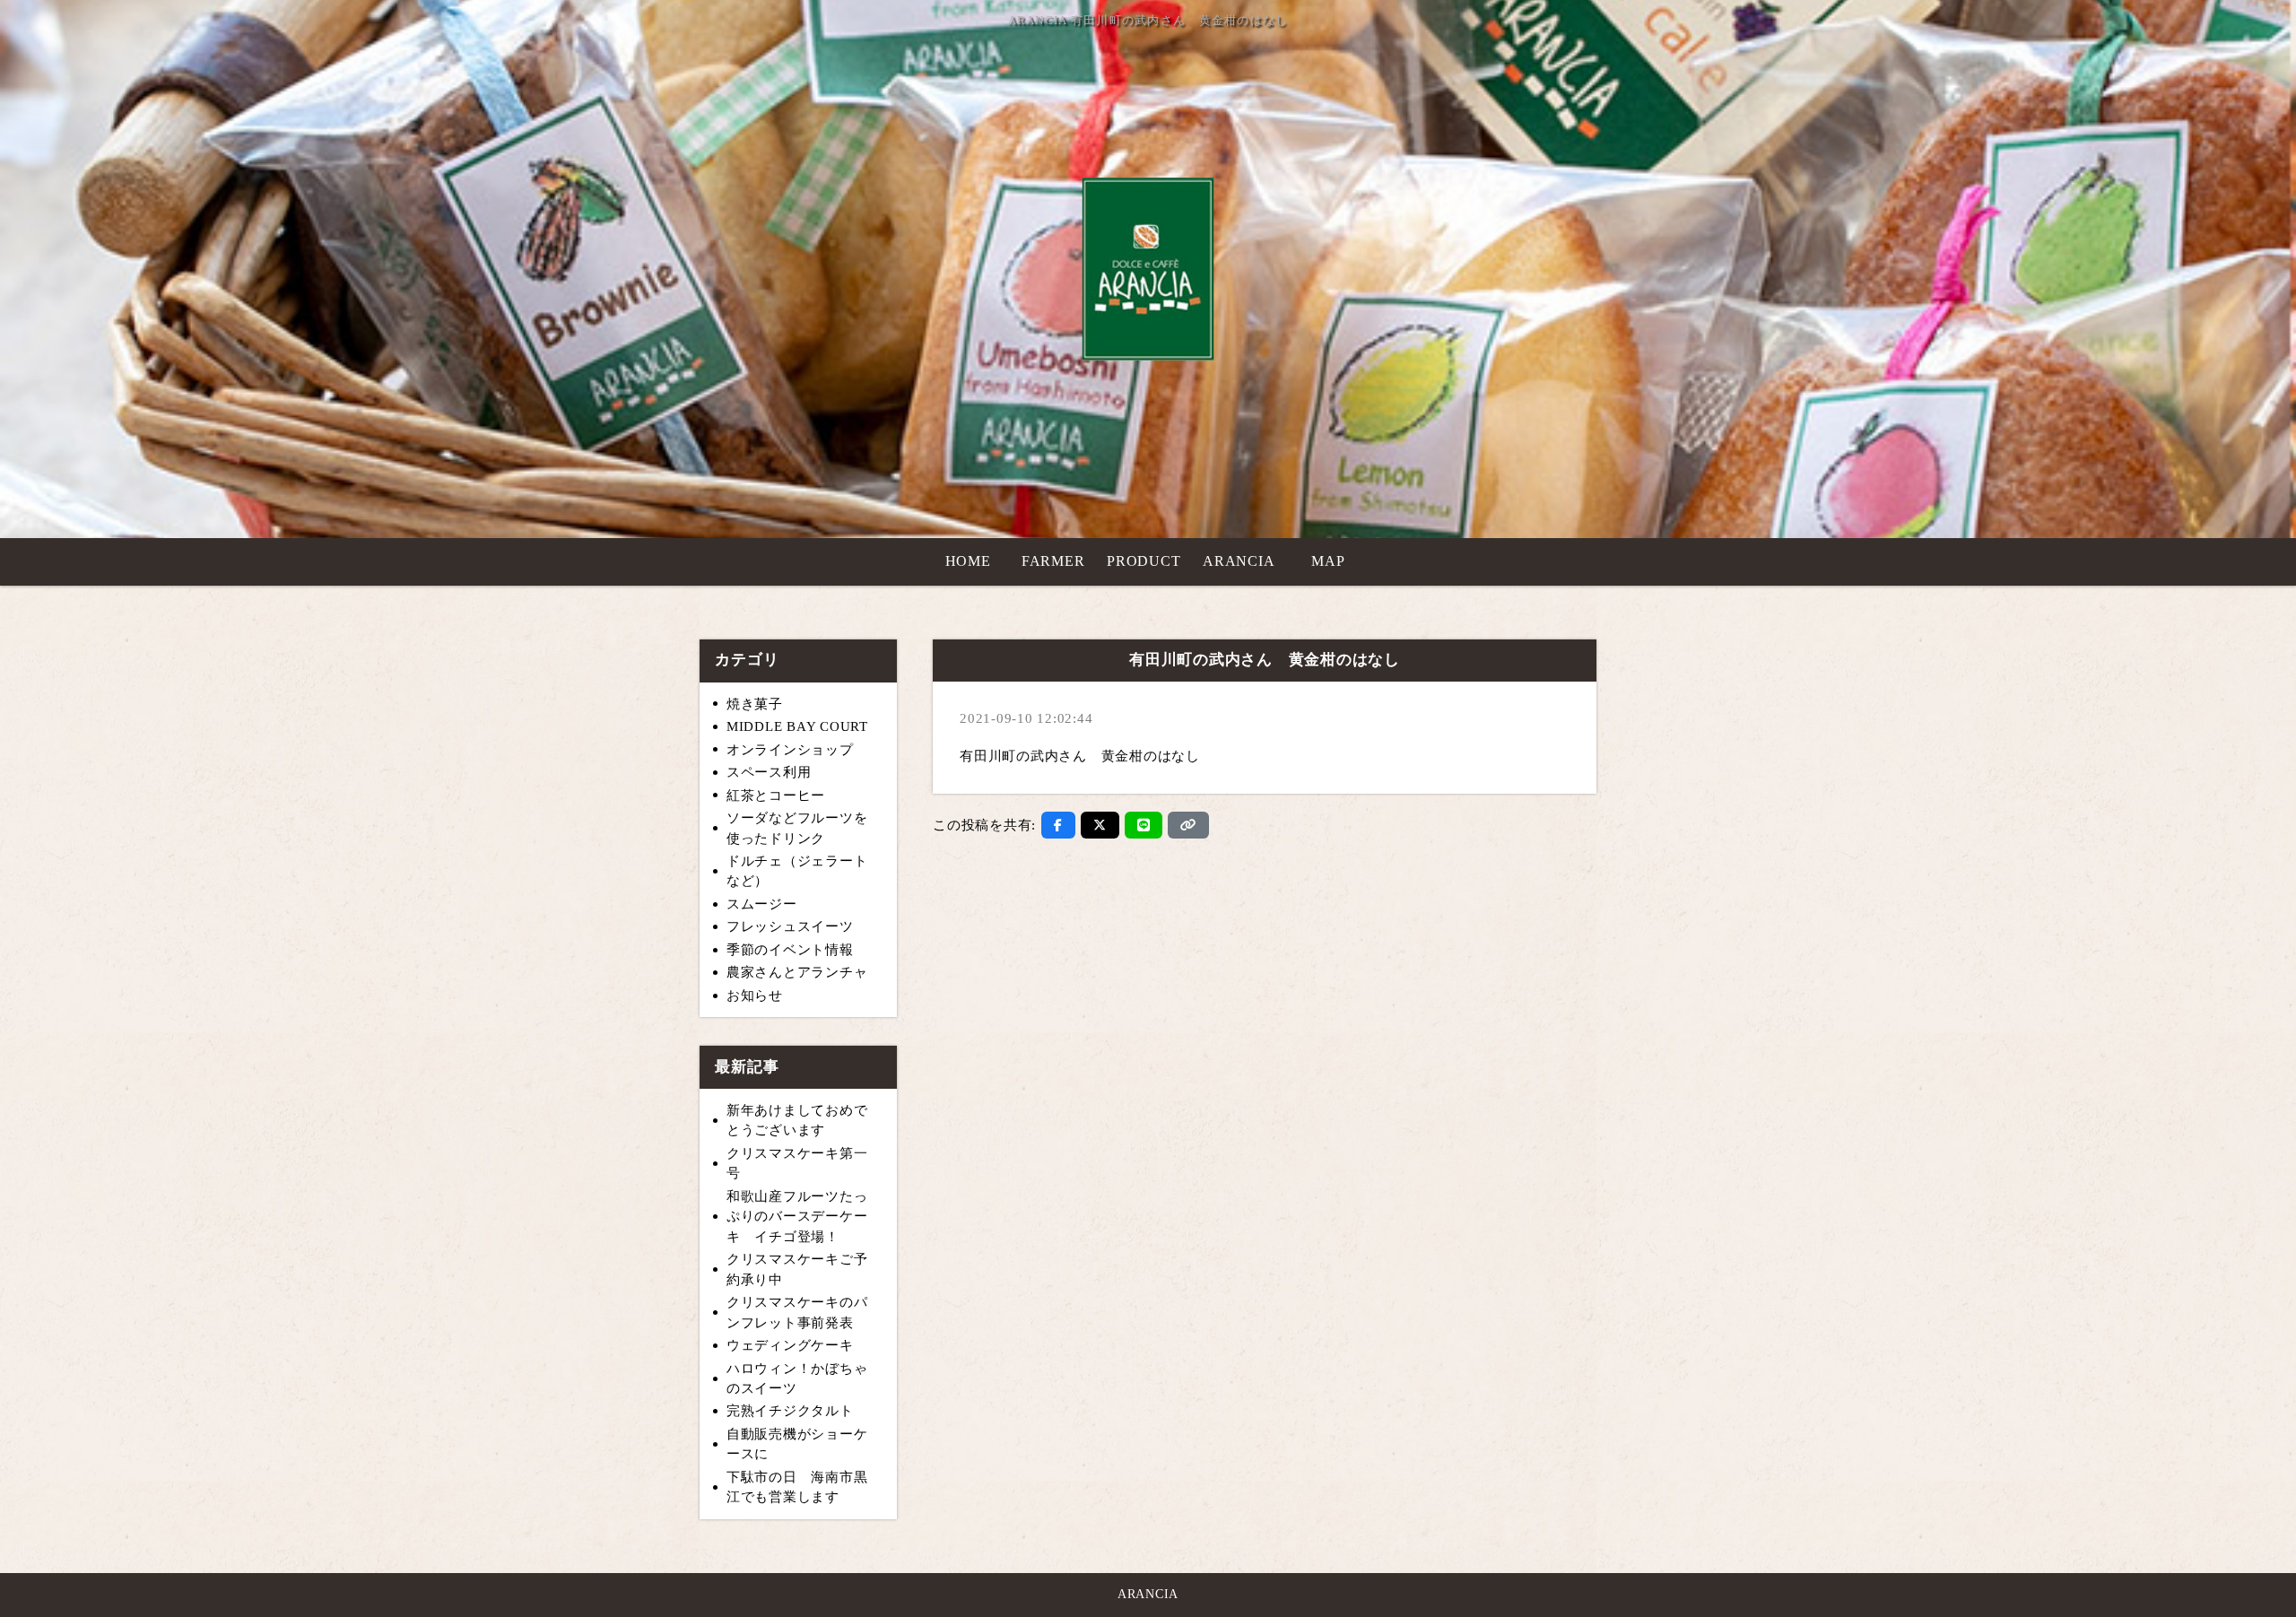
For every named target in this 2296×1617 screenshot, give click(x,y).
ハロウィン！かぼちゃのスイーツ (797, 1379)
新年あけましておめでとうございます (797, 1121)
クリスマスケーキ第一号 (797, 1164)
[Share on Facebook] (1058, 825)
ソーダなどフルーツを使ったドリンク (797, 828)
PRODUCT (1144, 561)
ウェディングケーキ (790, 1345)
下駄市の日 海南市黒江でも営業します (797, 1487)
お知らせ (755, 995)
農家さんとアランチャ (797, 972)
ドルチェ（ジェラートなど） (797, 871)
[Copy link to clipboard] (1188, 825)
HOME (968, 561)
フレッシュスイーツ (790, 926)
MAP (1328, 561)
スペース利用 (769, 772)
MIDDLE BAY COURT (797, 726)
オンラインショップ (790, 750)
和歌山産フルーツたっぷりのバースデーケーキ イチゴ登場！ (797, 1217)
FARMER (1053, 561)
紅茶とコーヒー (776, 795)
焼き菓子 (755, 704)
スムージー (762, 904)
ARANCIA (1239, 561)
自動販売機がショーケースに (797, 1444)
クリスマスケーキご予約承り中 (797, 1269)
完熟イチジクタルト (790, 1411)
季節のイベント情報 (790, 950)
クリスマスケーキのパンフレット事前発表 (797, 1313)
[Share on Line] (1144, 825)
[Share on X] (1100, 825)
